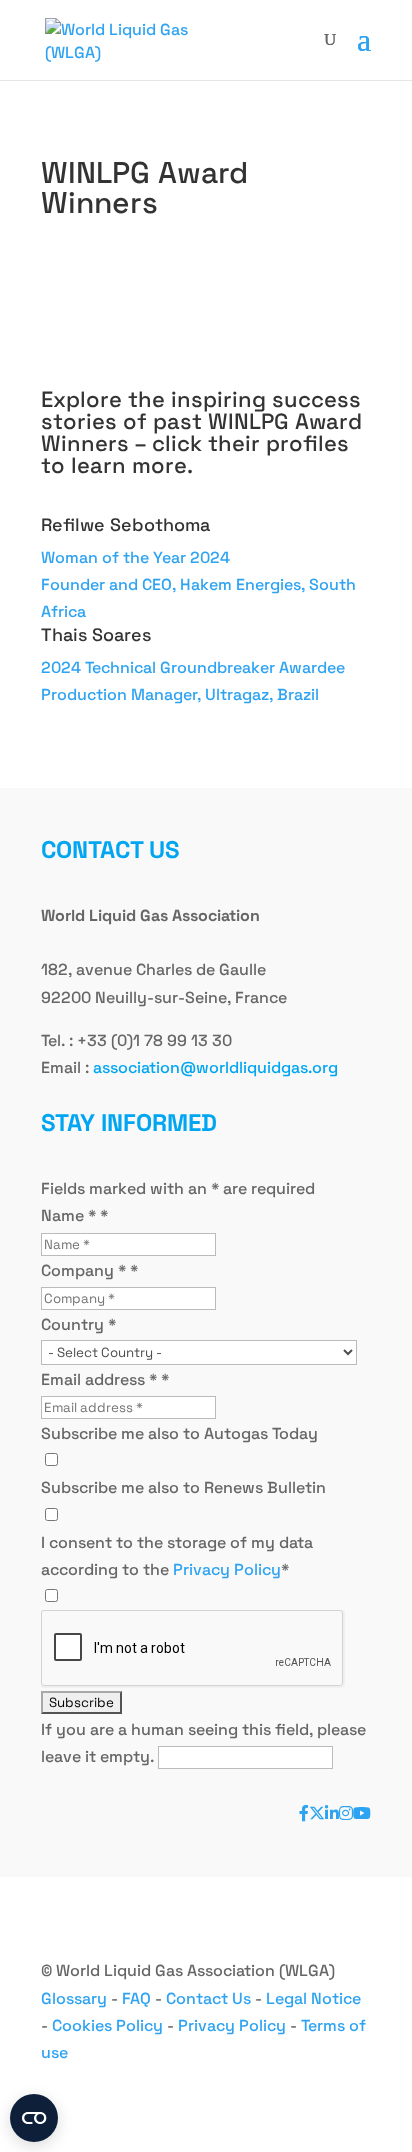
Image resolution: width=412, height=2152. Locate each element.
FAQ (136, 1998)
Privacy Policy (227, 1569)
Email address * (105, 1379)
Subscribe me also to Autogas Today (179, 1433)
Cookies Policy (107, 2025)
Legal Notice (313, 1998)
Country (78, 1324)
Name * (74, 1215)
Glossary (74, 1998)
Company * (89, 1270)
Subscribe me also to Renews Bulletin (183, 1487)
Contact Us (208, 1998)
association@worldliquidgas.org (215, 1067)
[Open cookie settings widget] (34, 2118)
